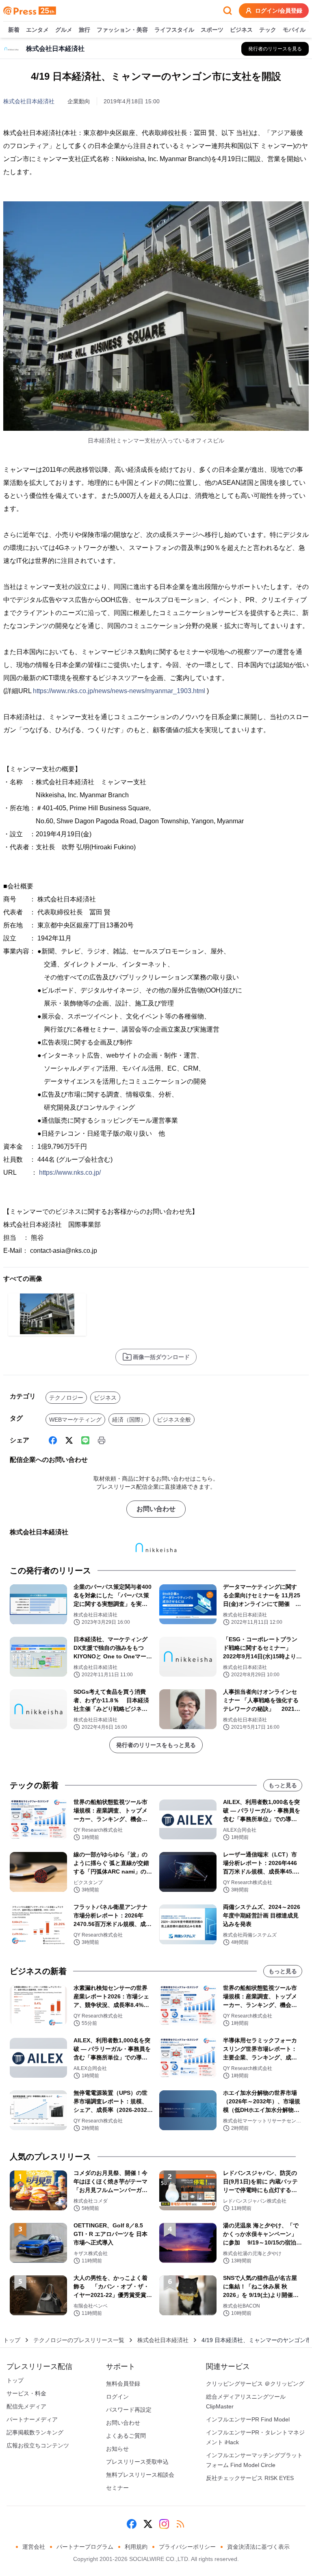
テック (268, 30)
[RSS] (180, 2524)
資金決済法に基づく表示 (258, 2547)
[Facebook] (53, 1440)
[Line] (85, 1440)
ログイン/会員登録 (279, 11)
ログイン (117, 2397)
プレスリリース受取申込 (137, 2462)
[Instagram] (164, 2524)
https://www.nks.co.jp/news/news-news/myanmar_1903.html (119, 691)
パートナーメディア (32, 2419)
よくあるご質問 (126, 2436)
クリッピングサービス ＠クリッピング (255, 2384)
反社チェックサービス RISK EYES (250, 2478)
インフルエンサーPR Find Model (248, 2419)
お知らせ (117, 2449)
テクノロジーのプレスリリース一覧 (79, 2340)
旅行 (84, 30)
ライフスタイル (174, 30)
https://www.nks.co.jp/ (70, 1172)
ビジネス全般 (174, 1420)
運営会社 (34, 2547)
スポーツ (212, 30)
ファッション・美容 (122, 30)
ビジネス (241, 30)
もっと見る (283, 1785)
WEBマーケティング (75, 1420)
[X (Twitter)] (69, 1440)
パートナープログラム (85, 2547)
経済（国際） (129, 1420)
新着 (14, 30)
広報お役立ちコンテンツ (38, 2445)
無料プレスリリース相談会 (140, 2475)
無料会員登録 (123, 2384)
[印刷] (102, 1440)
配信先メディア (26, 2406)
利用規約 (136, 2547)
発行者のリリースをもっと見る (156, 1745)
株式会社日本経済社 (29, 101)
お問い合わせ (156, 1509)
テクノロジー (66, 1398)
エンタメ (37, 30)
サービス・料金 (26, 2393)
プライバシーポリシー (187, 2547)
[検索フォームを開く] (227, 11)
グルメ (64, 30)
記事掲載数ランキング (35, 2432)
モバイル (294, 30)
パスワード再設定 (129, 2410)
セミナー (117, 2488)
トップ (12, 2340)
